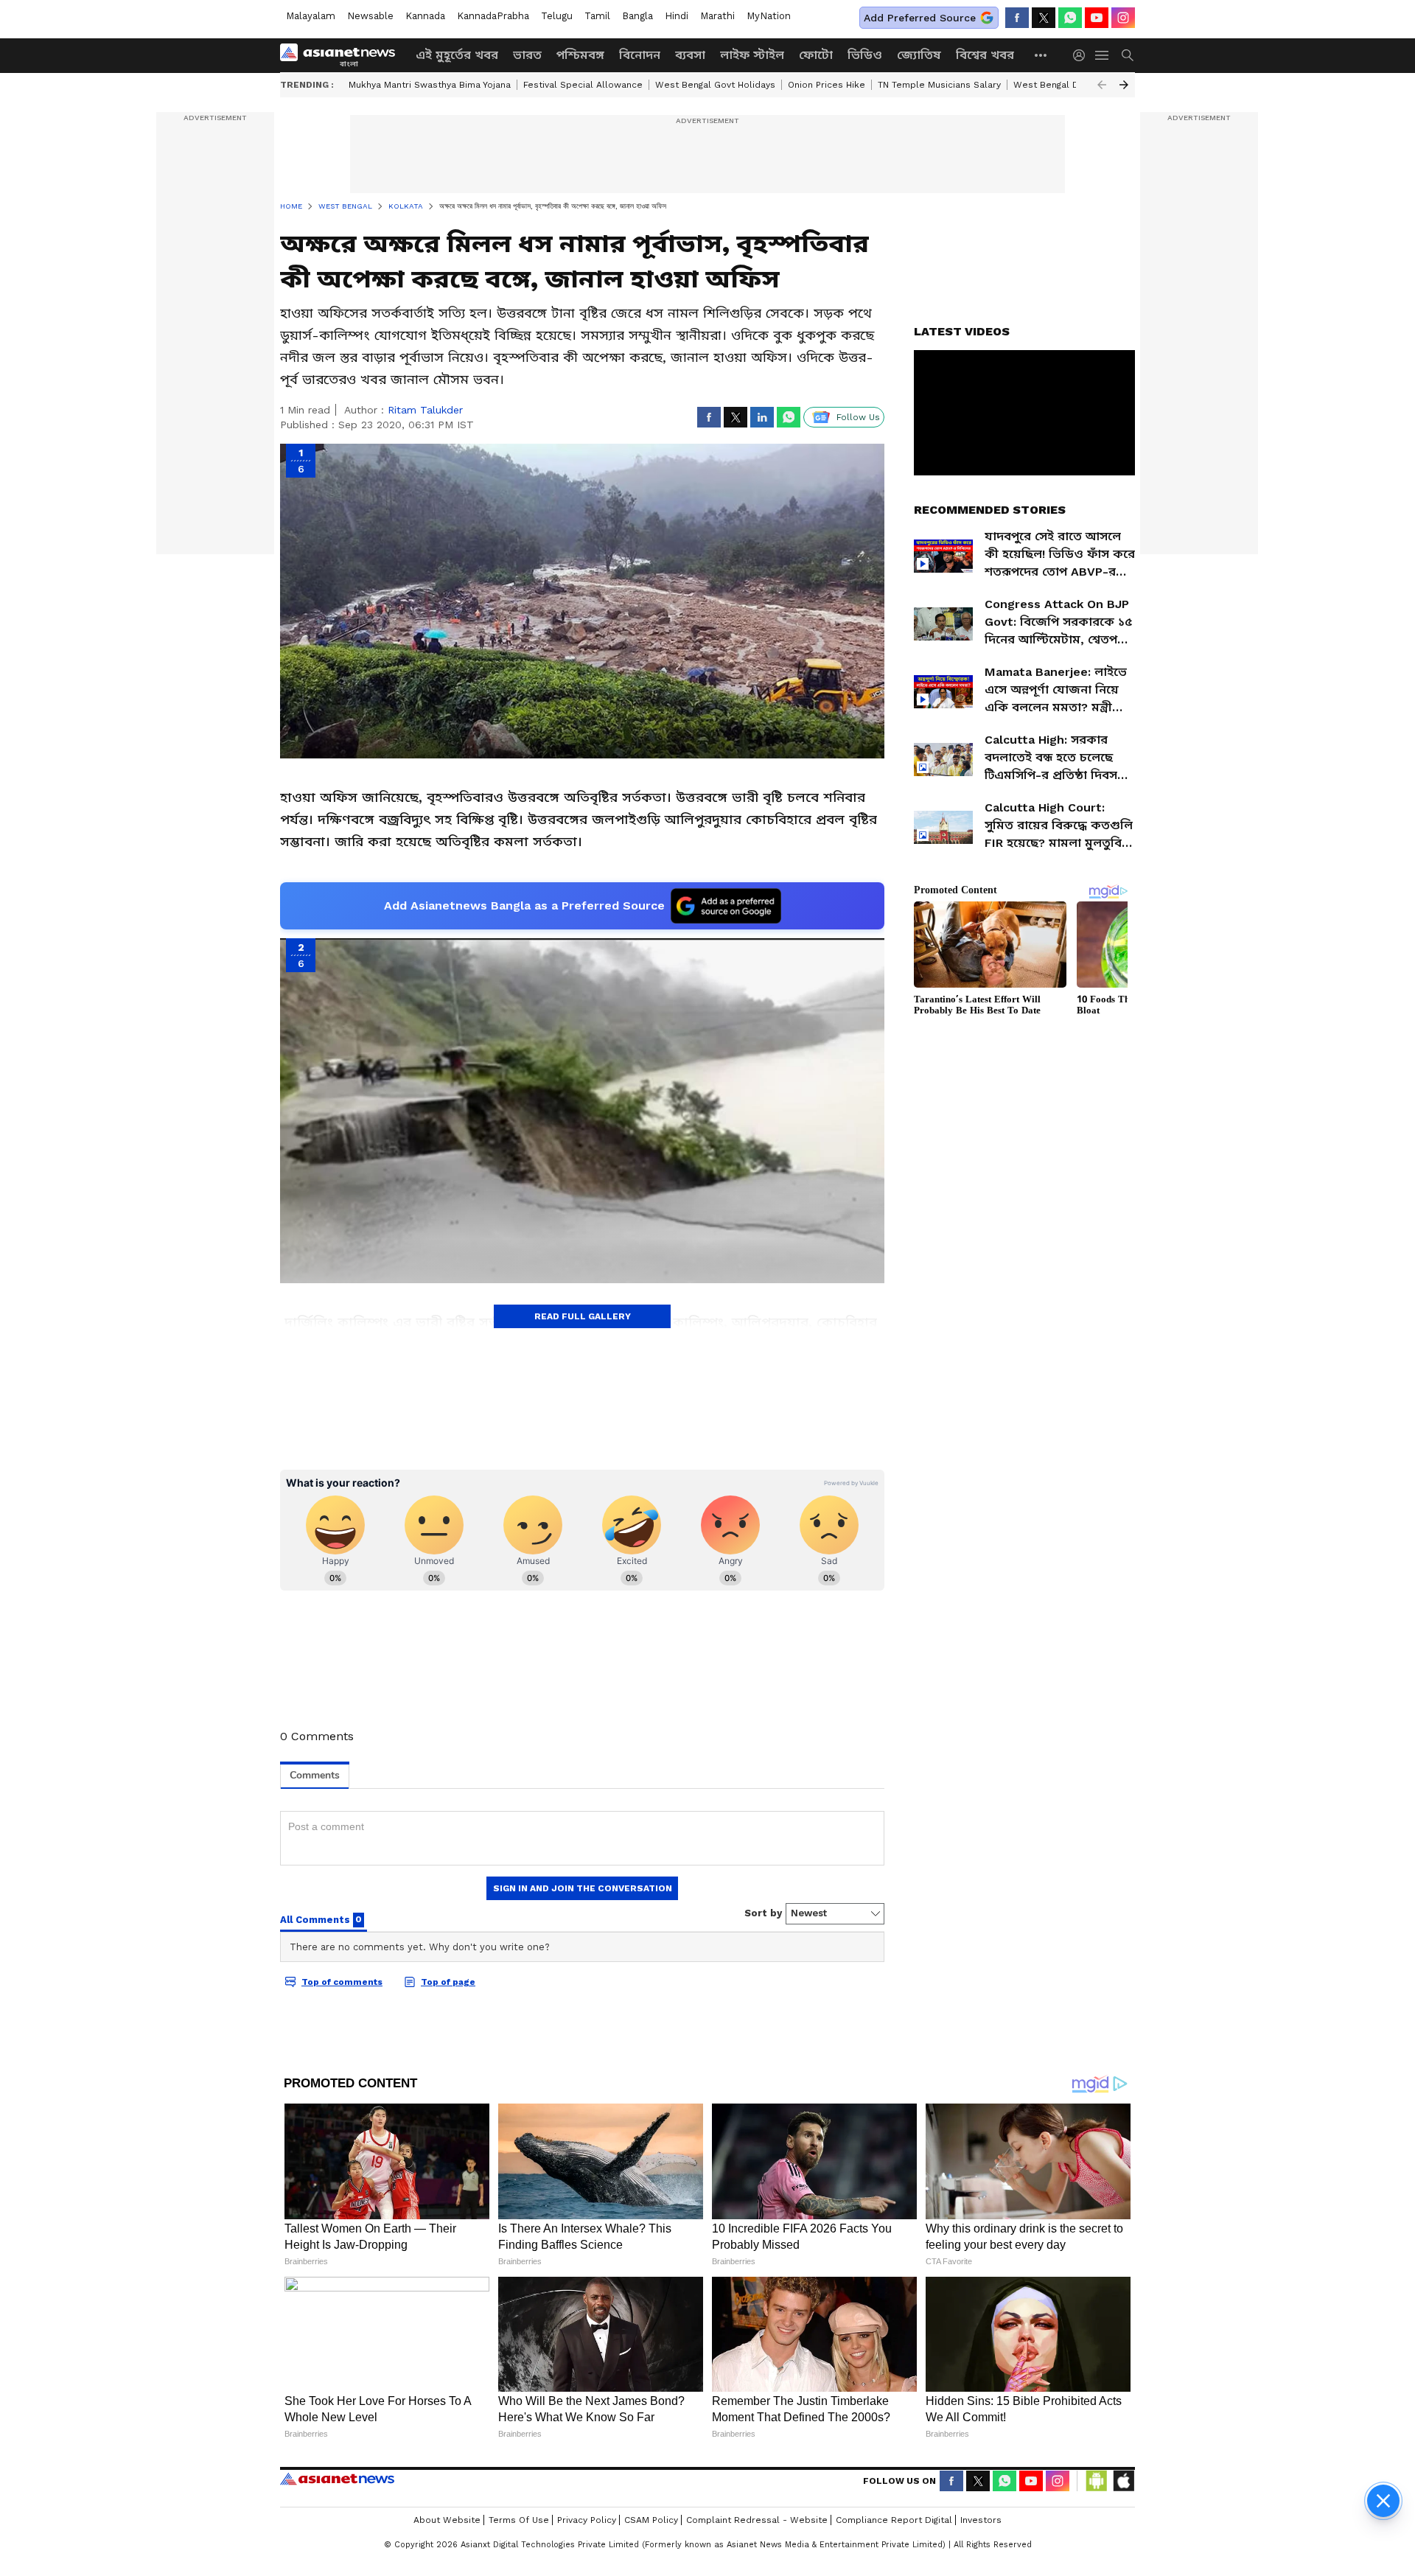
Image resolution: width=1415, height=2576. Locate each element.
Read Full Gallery (583, 1316)
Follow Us (858, 417)
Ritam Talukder (425, 410)
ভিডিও (865, 55)
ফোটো (816, 55)
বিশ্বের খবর (985, 55)
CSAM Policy (651, 2520)
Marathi (717, 16)
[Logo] (343, 55)
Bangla (637, 16)
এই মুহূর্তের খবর (457, 55)
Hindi (677, 16)
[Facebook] (1017, 18)
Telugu (557, 16)
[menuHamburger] (1103, 55)
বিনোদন (640, 55)
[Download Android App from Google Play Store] (1097, 2481)
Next (1124, 85)
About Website (447, 2520)
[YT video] (1097, 18)
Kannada (425, 16)
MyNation (769, 16)
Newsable (370, 16)
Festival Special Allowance (583, 85)
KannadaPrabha (493, 16)
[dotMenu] (1041, 55)
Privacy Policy (587, 2520)
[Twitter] (1044, 18)
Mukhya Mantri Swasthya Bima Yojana (430, 85)
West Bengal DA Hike (1060, 85)
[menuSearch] (1128, 55)
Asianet (337, 2479)
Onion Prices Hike (827, 85)
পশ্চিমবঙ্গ (580, 55)
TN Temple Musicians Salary (939, 85)
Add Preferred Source (920, 18)
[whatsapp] (1070, 18)
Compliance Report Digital (894, 2520)
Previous (1102, 85)
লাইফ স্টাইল (752, 55)
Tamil (597, 16)
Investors (981, 2520)
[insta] (1123, 18)
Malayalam (311, 16)
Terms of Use (519, 2520)
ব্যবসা (690, 55)
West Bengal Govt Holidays (715, 85)
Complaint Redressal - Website (757, 2520)
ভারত (527, 55)
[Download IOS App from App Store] (1123, 2481)
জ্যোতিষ (919, 55)
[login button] (1083, 55)
